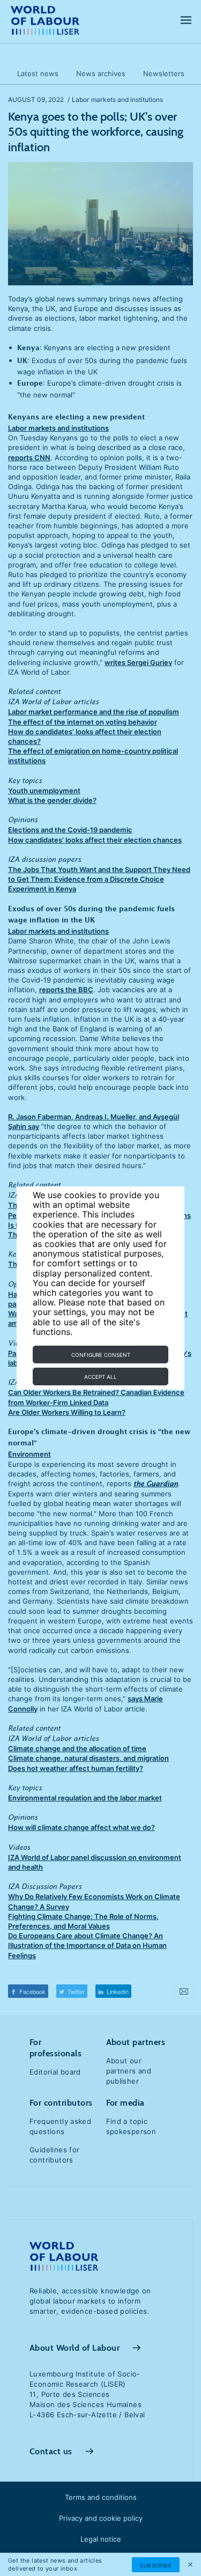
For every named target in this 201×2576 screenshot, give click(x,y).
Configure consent (101, 1355)
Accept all (100, 1377)
